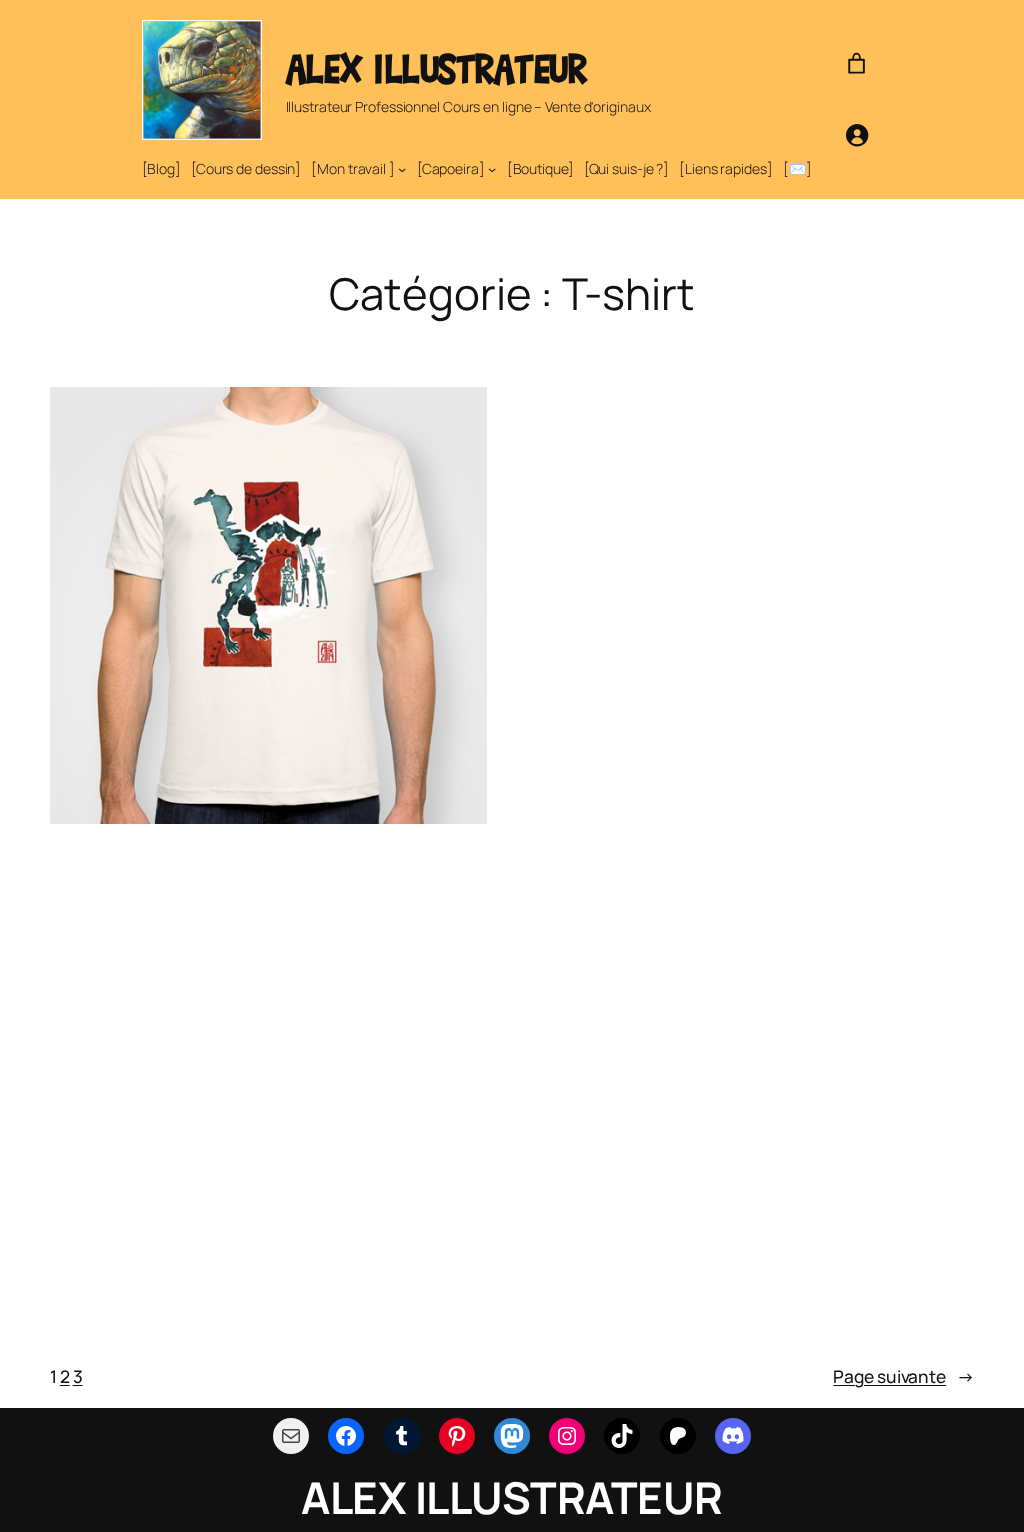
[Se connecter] (857, 135)
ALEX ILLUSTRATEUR (436, 68)
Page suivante (903, 1376)
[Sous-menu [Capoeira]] (492, 169)
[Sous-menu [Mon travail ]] (402, 169)
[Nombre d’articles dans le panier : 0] (857, 64)
